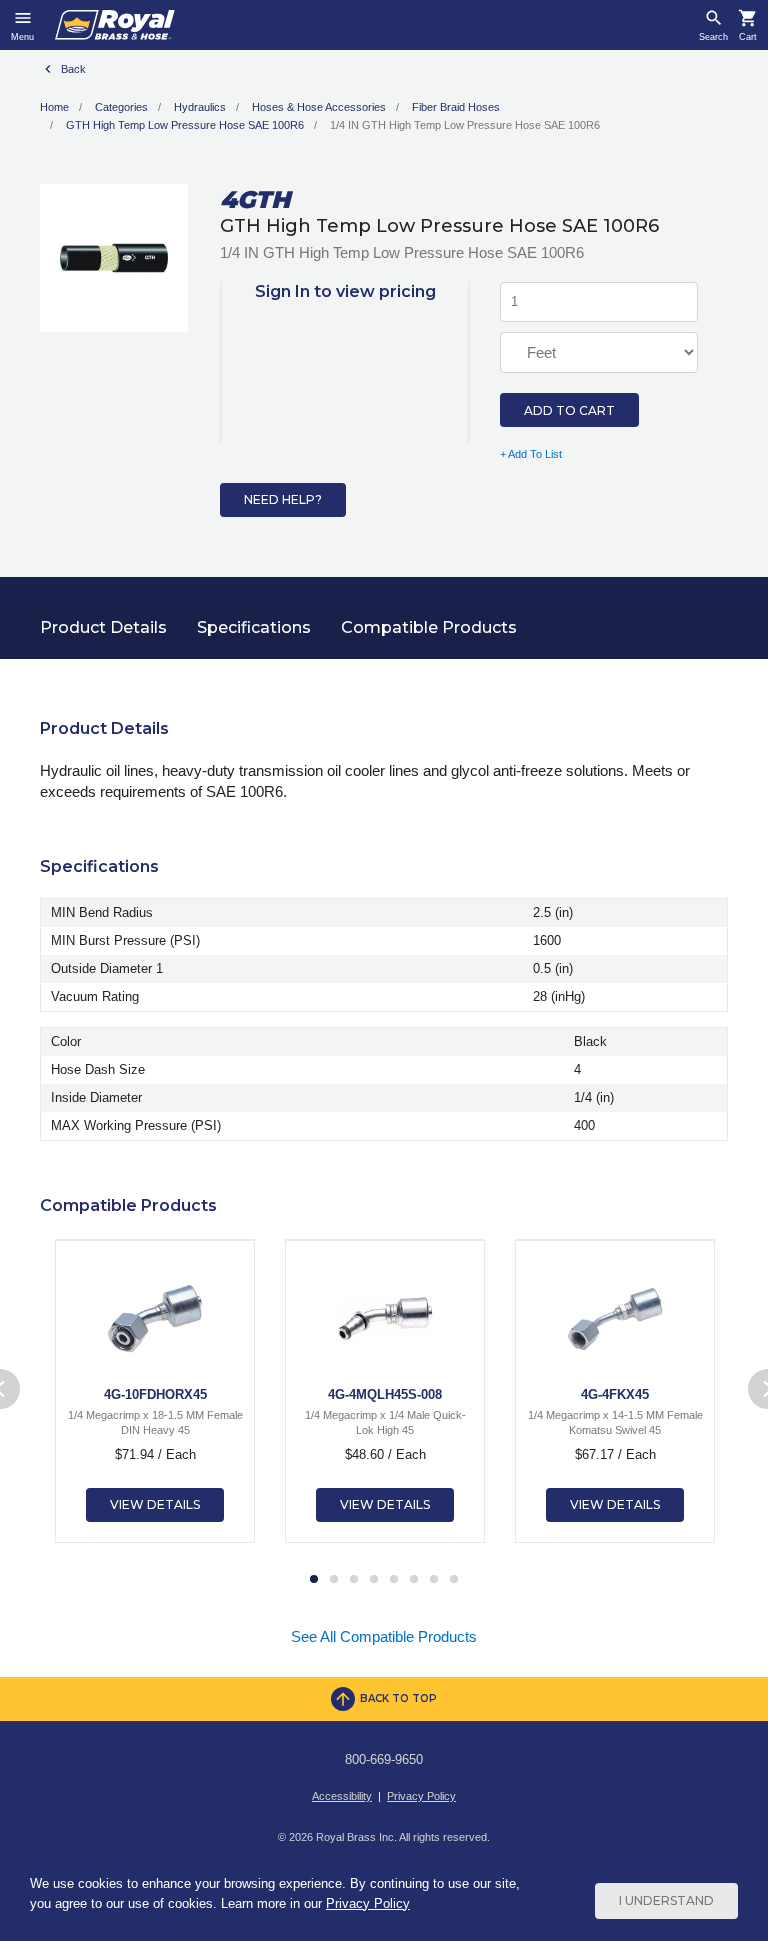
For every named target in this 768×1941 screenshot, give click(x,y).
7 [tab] (434, 1580)
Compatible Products (429, 627)
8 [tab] (454, 1580)
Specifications (254, 627)
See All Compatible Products (384, 1636)
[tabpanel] (155, 1391)
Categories (121, 107)
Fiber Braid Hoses (456, 107)
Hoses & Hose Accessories (319, 107)
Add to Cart (569, 410)
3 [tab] (354, 1580)
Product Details (103, 627)
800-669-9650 (384, 1759)
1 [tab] (314, 1580)
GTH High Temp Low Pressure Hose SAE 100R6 (185, 125)
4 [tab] (374, 1580)
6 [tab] (414, 1580)
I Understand (666, 1900)
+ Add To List (531, 454)
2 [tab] (334, 1580)
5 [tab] (394, 1580)
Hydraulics (200, 107)
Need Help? (283, 499)
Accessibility (342, 1796)
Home (54, 107)
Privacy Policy (421, 1796)
